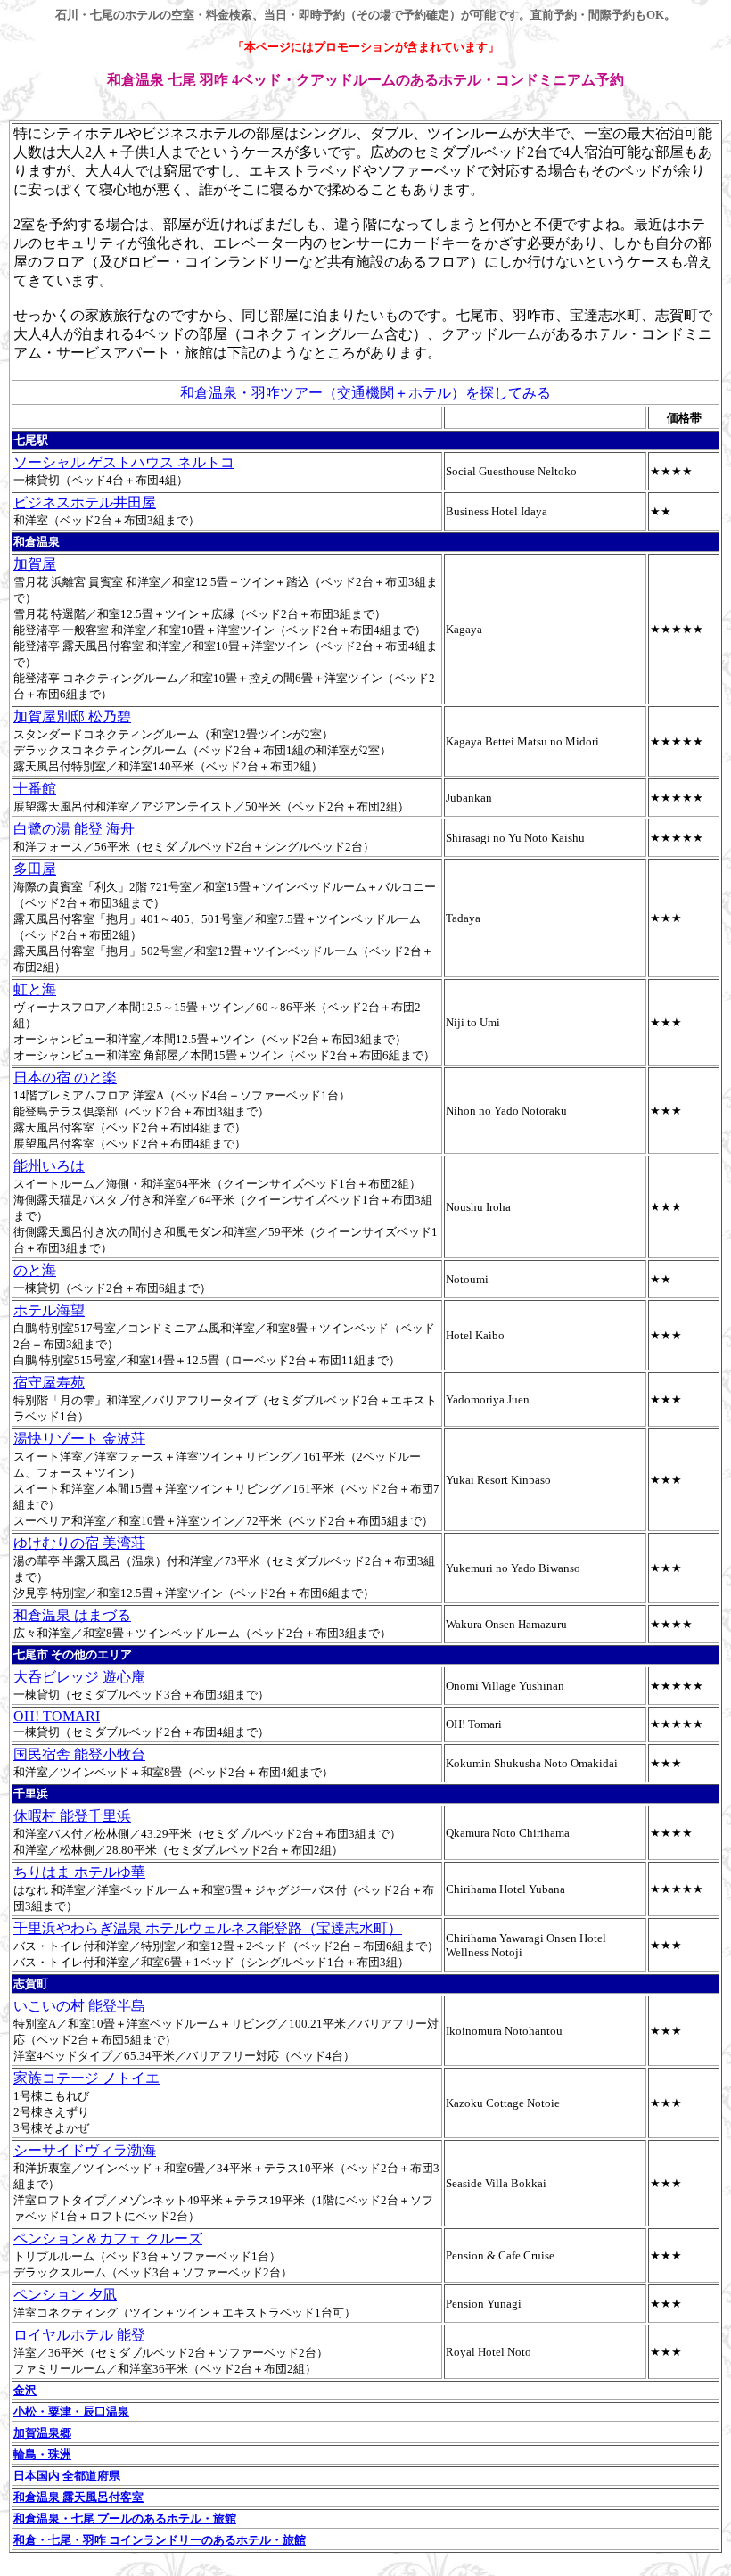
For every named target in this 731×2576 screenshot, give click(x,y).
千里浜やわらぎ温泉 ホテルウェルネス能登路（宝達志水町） (208, 1928)
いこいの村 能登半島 (79, 2006)
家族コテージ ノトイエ (86, 2078)
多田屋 (35, 869)
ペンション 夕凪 (65, 2295)
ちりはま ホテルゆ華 (79, 1872)
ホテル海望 (49, 1310)
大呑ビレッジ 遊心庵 (79, 1677)
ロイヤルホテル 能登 (79, 2335)
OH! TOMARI (57, 1716)
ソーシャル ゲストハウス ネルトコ (124, 462)
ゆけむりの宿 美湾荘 (79, 1543)
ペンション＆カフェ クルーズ (108, 2239)
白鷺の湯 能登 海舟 (74, 829)
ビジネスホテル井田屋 (85, 502)
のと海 (35, 1270)
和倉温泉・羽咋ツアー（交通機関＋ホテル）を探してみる (365, 393)
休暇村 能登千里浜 (72, 1816)
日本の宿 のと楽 (65, 1078)
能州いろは (49, 1166)
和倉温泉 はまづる (72, 1615)
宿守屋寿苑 (49, 1383)
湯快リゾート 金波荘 (79, 1439)
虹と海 (35, 989)
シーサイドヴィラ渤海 (85, 2150)
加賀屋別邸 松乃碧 (72, 716)
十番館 (35, 789)
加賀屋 (35, 564)
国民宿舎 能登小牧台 (79, 1754)
